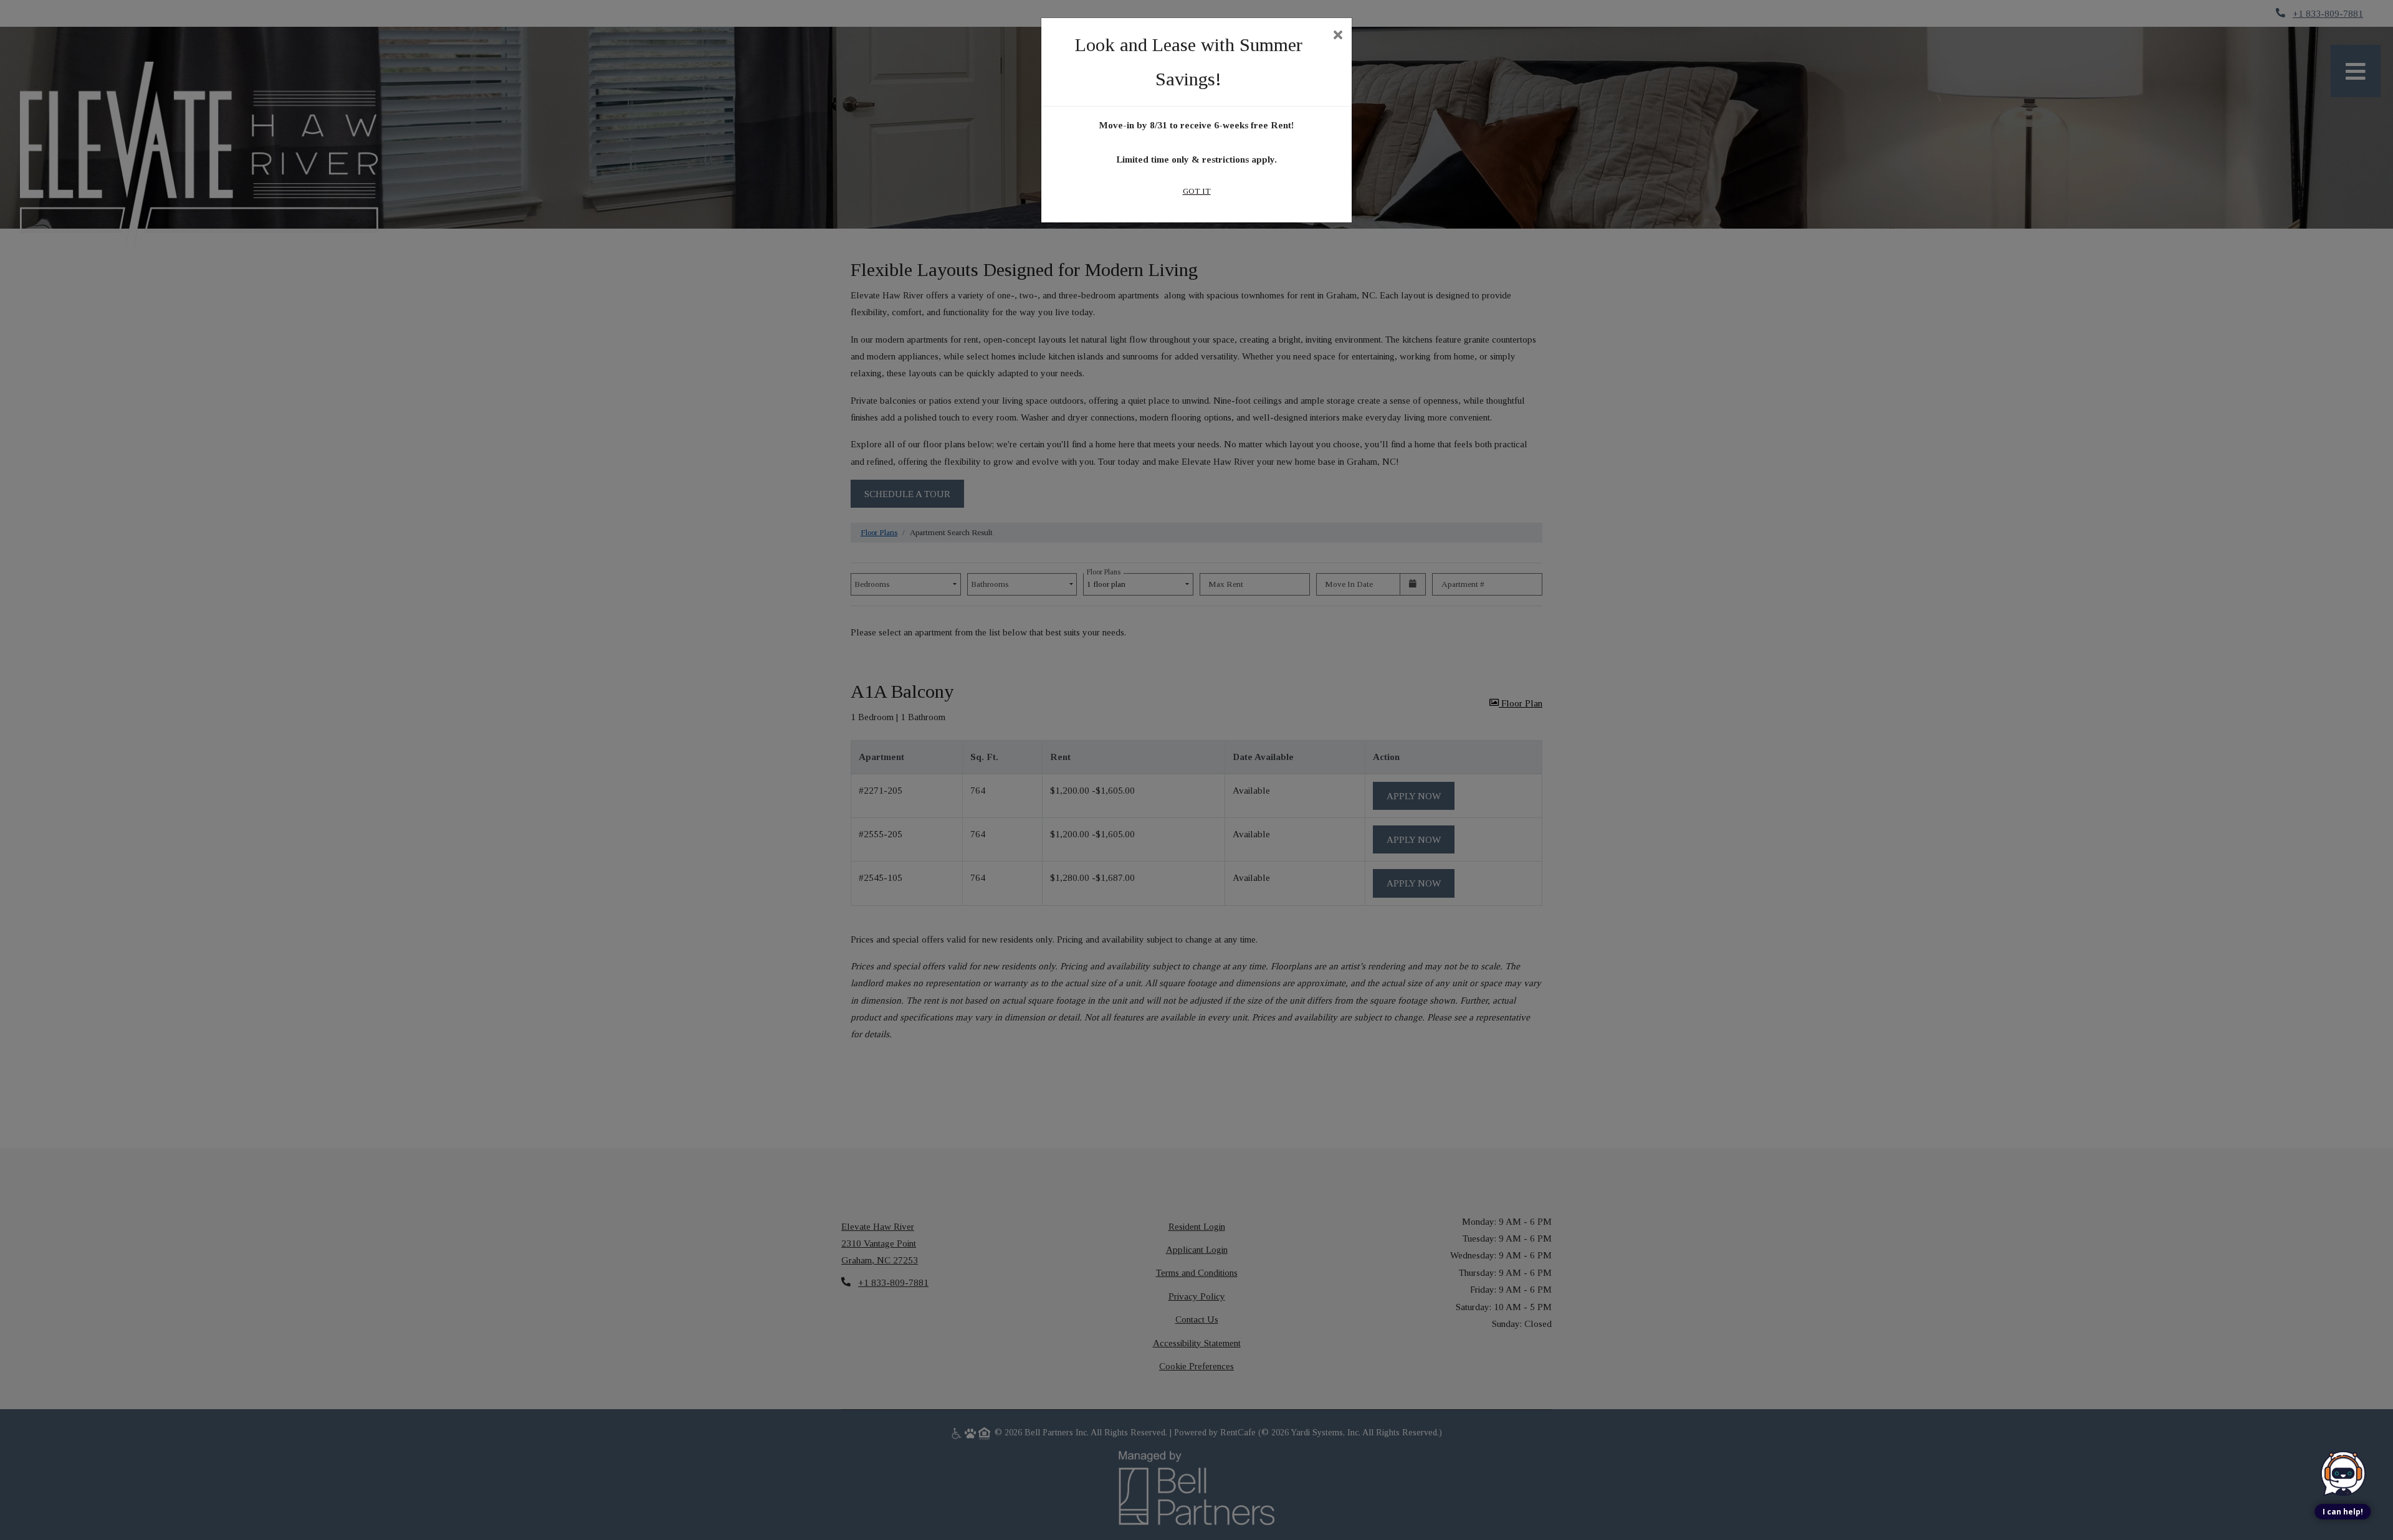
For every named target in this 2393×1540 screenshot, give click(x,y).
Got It (1197, 191)
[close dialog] (1338, 36)
